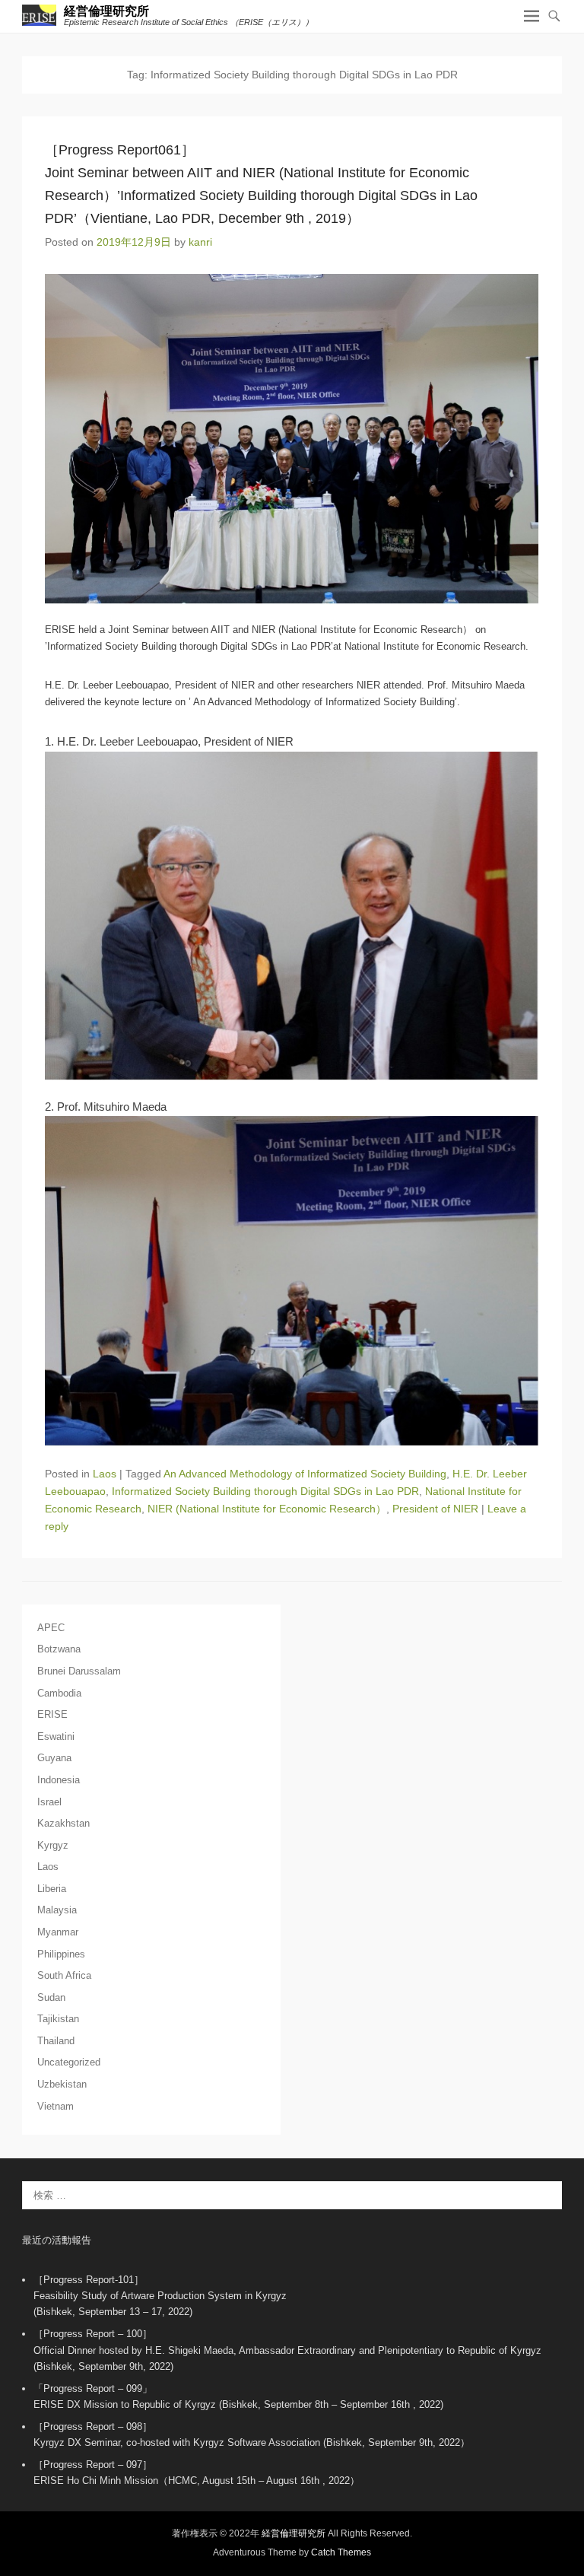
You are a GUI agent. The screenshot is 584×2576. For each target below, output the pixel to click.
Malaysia (57, 1910)
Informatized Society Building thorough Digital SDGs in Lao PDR (265, 1491)
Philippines (61, 1954)
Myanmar (58, 1932)
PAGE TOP (556, 2485)
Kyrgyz (53, 1845)
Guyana (54, 1758)
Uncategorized (69, 2062)
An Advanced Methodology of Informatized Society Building (305, 1474)
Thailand (56, 2041)
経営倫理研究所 (106, 11)
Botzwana (59, 1649)
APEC (51, 1628)
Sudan (51, 1997)
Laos (105, 1474)
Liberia (52, 1889)
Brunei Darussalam (79, 1671)
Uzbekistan (62, 2084)
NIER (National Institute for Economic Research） (267, 1509)
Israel (49, 1802)
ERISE (52, 1714)
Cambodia (59, 1693)
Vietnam (56, 2106)
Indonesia (59, 1780)
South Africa (64, 1975)
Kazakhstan (63, 1823)
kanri (200, 242)
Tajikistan (58, 2019)
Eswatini (56, 1736)
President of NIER (435, 1509)
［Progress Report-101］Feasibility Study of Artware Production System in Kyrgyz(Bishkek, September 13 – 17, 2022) (160, 2296)
